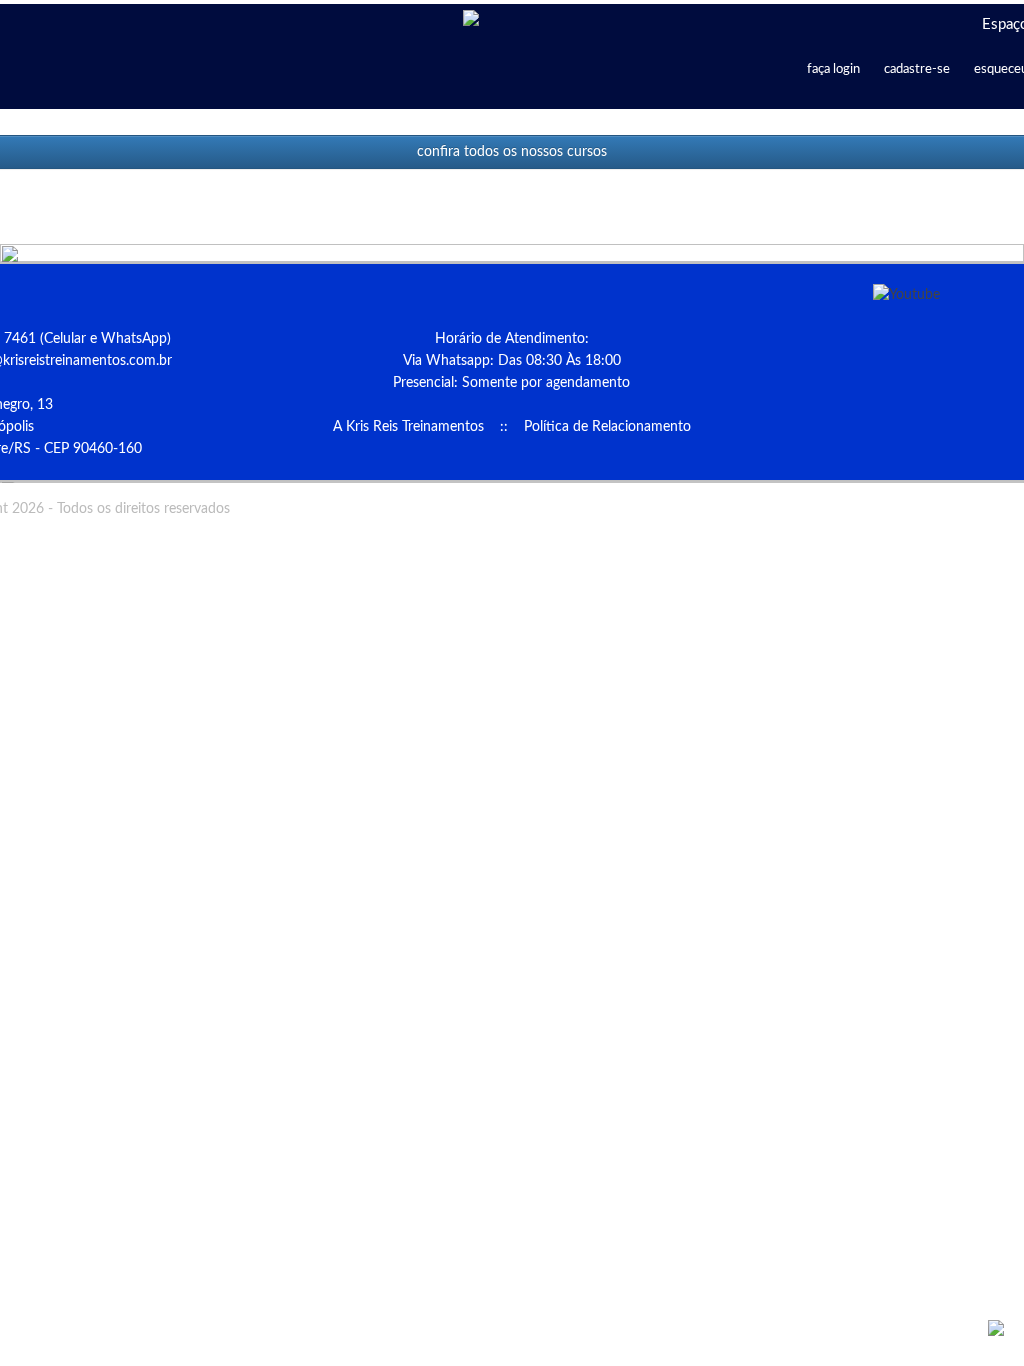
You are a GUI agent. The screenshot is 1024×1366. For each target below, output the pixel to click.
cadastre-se (917, 69)
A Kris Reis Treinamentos (408, 427)
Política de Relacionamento (607, 427)
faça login (833, 69)
